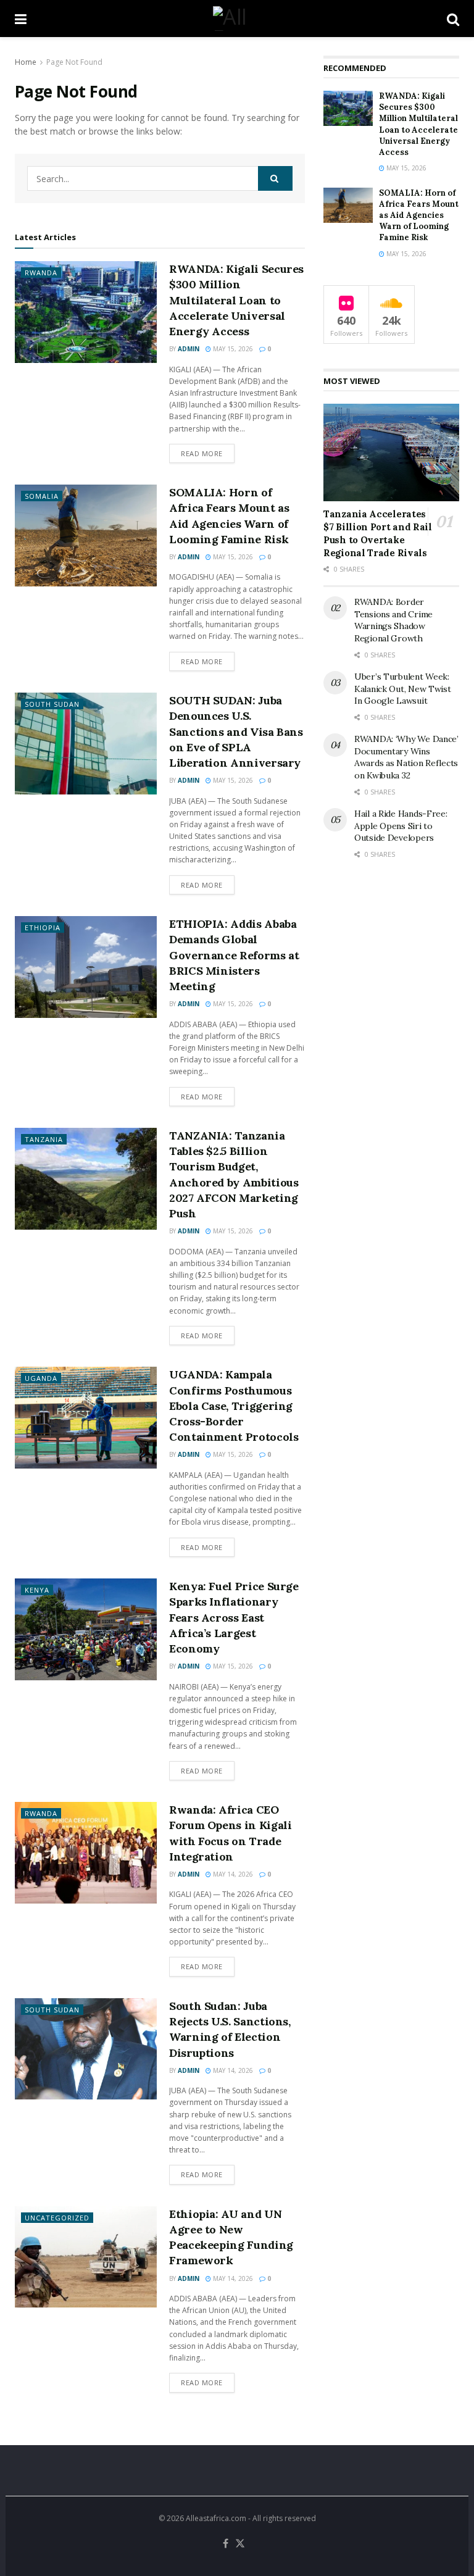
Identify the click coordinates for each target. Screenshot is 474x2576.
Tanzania (44, 1139)
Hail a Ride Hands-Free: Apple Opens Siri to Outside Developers (401, 826)
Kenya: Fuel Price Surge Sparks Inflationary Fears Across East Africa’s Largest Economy (234, 1617)
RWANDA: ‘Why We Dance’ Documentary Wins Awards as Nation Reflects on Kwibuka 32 (406, 757)
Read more (208, 453)
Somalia (42, 496)
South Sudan (52, 704)
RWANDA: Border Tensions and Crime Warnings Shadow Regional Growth (393, 620)
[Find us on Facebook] (226, 2544)
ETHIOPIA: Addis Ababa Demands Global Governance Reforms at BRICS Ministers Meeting (234, 955)
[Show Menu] (21, 19)
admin (189, 349)
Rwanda (41, 273)
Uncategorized (57, 2218)
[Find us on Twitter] (240, 2544)
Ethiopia (43, 927)
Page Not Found (74, 62)
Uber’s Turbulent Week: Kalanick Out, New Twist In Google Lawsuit (403, 689)
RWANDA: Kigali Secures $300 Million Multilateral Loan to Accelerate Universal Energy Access (236, 300)
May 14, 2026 (232, 1874)
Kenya (37, 1590)
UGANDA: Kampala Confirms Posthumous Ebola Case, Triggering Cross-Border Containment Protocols (234, 1406)
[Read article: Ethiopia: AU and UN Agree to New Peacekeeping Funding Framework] (86, 2257)
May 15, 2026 (232, 349)
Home (26, 62)
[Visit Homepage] (236, 19)
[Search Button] (453, 19)
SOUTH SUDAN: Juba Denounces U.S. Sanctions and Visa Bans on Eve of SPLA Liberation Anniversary (236, 732)
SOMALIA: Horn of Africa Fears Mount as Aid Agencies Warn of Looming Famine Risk (419, 215)
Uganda (41, 1378)
